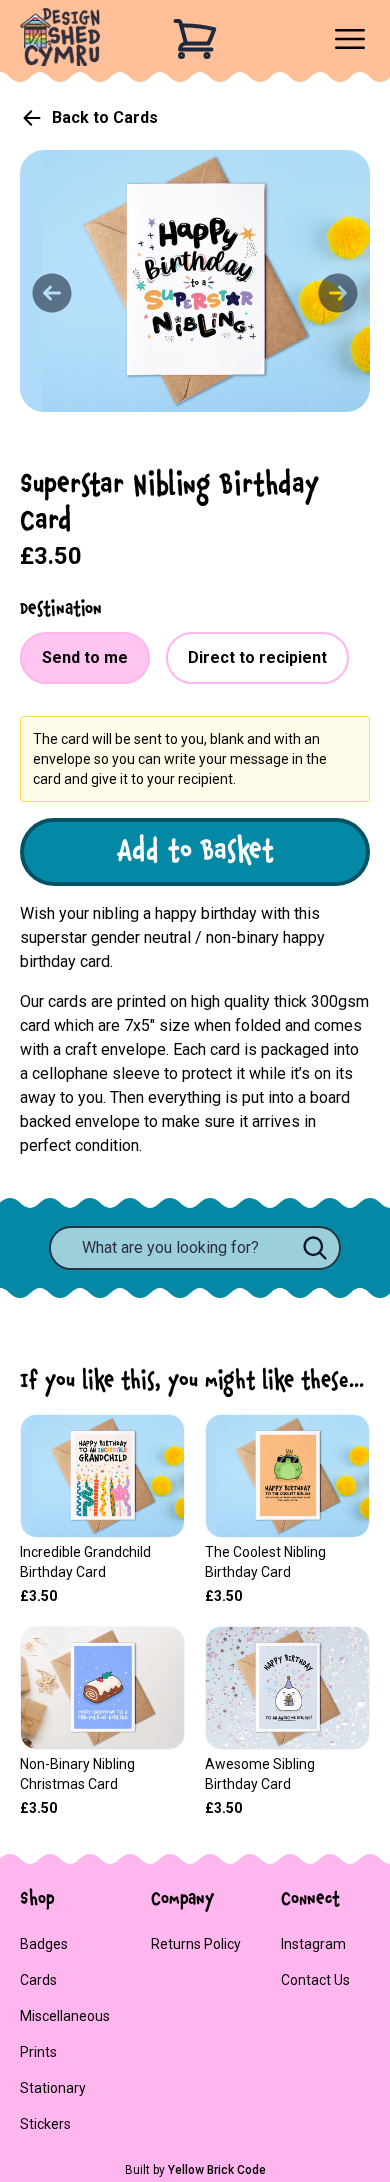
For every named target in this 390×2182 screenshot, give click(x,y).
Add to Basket (195, 852)
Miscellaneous (65, 2016)
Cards (38, 1980)
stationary (53, 2088)
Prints (38, 2052)
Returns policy (196, 1944)
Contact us (315, 1980)
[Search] (315, 1248)
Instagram (313, 1944)
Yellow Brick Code (217, 2170)
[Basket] (195, 39)
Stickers (45, 2124)
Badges (44, 1944)
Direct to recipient (257, 657)
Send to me (85, 657)
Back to (105, 117)
